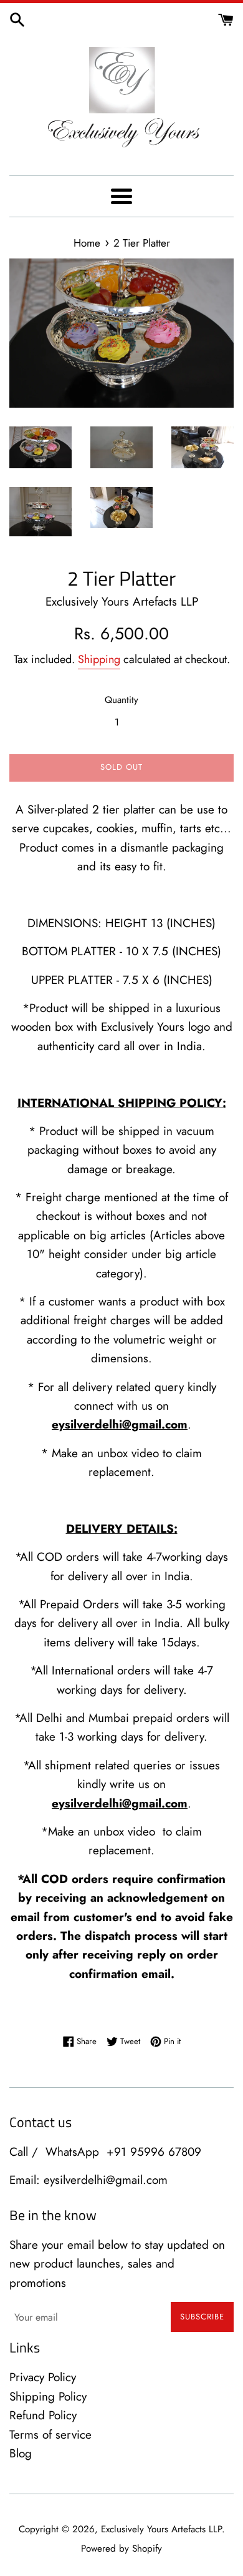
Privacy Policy (43, 2377)
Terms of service (50, 2435)
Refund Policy (43, 2415)
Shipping (99, 659)
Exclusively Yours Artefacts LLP (161, 2529)
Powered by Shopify (121, 2549)
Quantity (121, 700)
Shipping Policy (48, 2397)
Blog (21, 2453)
